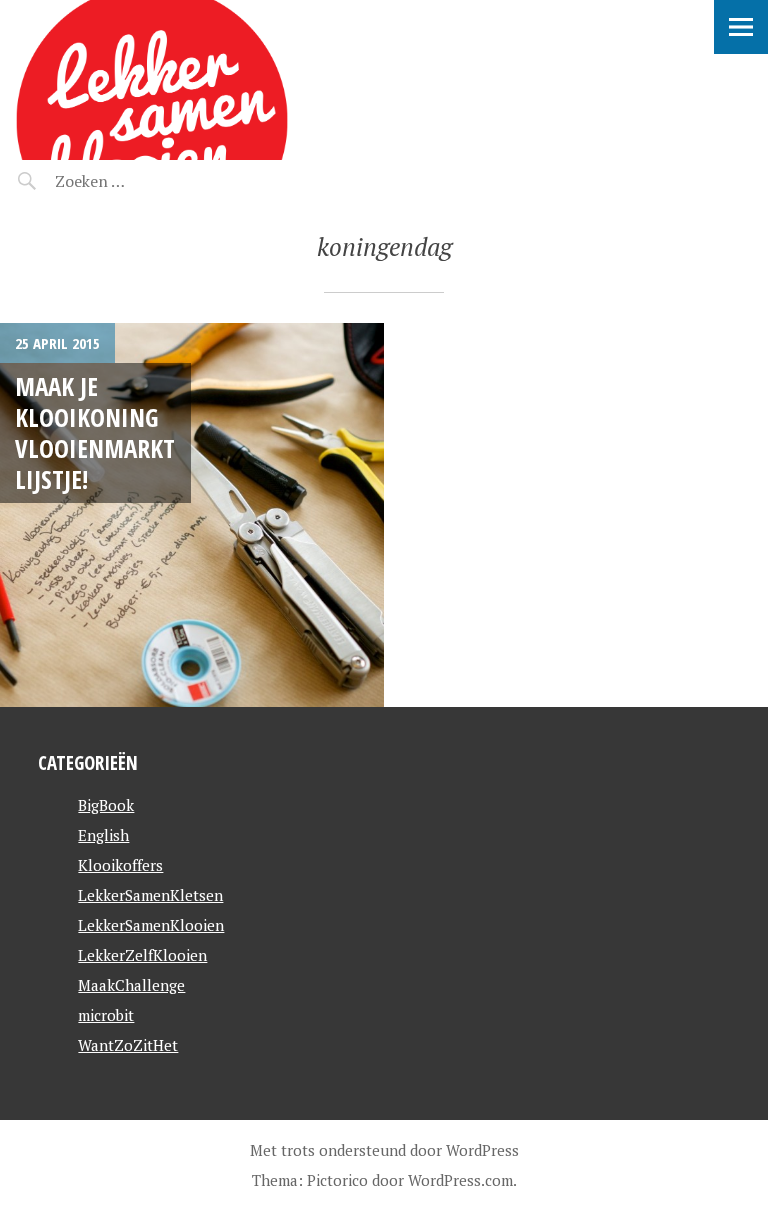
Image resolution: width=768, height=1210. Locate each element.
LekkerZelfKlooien (142, 955)
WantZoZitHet (128, 1045)
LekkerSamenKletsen (150, 895)
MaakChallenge (131, 985)
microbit (106, 1015)
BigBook (106, 805)
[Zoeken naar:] (137, 181)
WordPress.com (460, 1180)
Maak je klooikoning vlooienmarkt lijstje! (95, 433)
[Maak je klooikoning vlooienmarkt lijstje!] (192, 515)
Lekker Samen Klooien (188, 25)
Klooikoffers (120, 865)
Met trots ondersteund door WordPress (384, 1150)
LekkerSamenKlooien (151, 925)
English (103, 835)
